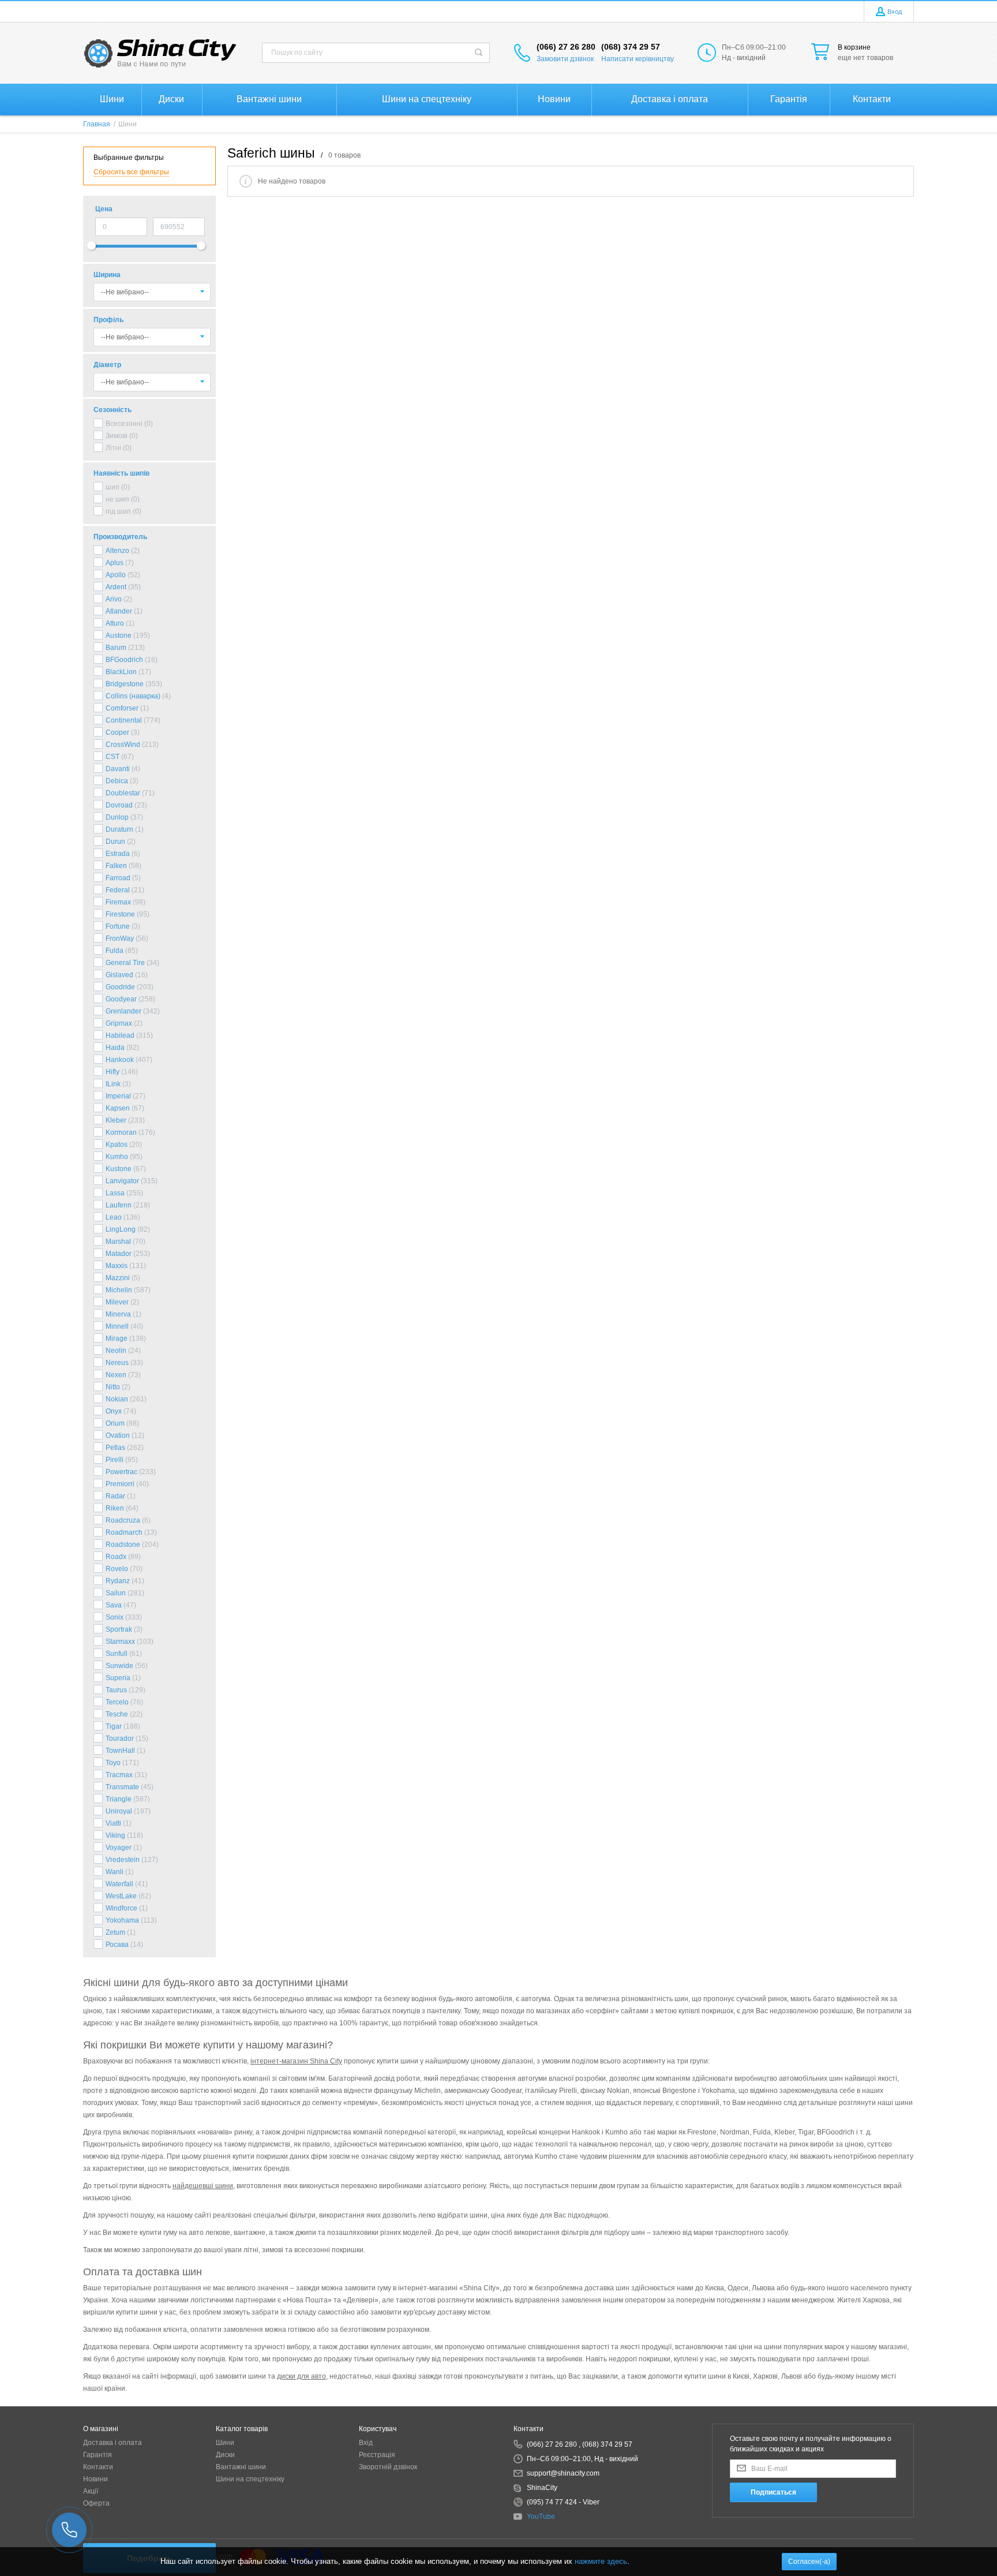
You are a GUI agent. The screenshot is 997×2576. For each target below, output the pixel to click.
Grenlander (123, 1011)
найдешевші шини (203, 2186)
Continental (124, 720)
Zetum (115, 1932)
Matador (119, 1254)
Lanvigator (122, 1181)
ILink (113, 1084)
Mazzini (118, 1278)
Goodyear (121, 999)
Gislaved (119, 975)
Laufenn (119, 1205)
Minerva (118, 1314)
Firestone (120, 914)
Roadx (116, 1557)
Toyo (113, 1763)
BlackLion (121, 672)
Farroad (118, 878)
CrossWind (123, 745)
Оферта (96, 2503)
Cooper (117, 732)
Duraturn (119, 829)
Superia (118, 1678)
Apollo (116, 575)
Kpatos (117, 1145)
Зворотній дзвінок (388, 2467)
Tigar (114, 1726)
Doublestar (123, 793)
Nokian (117, 1399)
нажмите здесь (601, 2561)
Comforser (122, 708)
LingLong (121, 1229)
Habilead (120, 1035)
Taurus (116, 1690)
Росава (117, 1945)
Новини (95, 2479)
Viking (115, 1835)
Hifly (113, 1072)
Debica (117, 781)
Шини (225, 2443)
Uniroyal (119, 1811)
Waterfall (119, 1884)
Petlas (115, 1448)
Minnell (117, 1326)
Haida (115, 1048)
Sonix (115, 1617)
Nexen (116, 1375)
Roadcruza (123, 1520)
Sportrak (119, 1629)
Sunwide (119, 1666)
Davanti (118, 769)
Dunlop (117, 817)
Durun (115, 842)
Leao (114, 1217)
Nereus (117, 1363)
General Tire (125, 963)
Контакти (98, 2467)
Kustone (119, 1169)
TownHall (120, 1751)
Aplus (115, 563)
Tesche (117, 1714)
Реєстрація (377, 2455)
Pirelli (115, 1460)
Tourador (120, 1738)
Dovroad (119, 805)
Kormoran (121, 1132)
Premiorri (120, 1484)
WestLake (121, 1896)
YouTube (541, 2517)
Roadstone (123, 1545)
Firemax (118, 902)
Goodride (120, 987)
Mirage (117, 1339)
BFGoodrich (124, 660)
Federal (118, 890)
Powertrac (121, 1472)
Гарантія (98, 2455)
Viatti (113, 1823)
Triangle (119, 1799)
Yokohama (122, 1920)
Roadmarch (124, 1532)
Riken (115, 1508)
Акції (91, 2491)
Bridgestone (125, 684)
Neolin (116, 1351)
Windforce (121, 1908)
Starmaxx (120, 1642)
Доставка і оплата (113, 2443)
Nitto (113, 1387)
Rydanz (118, 1581)
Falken (116, 866)
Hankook (120, 1060)
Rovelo (117, 1569)
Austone (119, 635)
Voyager (119, 1848)
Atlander (119, 611)
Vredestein (123, 1860)
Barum (116, 648)
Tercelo (117, 1702)
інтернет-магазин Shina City (296, 2061)
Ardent (116, 587)
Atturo (115, 623)
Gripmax (119, 1023)
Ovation (118, 1435)
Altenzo (117, 551)
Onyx (114, 1411)
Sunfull (117, 1654)
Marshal (118, 1242)
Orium (115, 1423)
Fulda (115, 951)
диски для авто (301, 2376)
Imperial (118, 1096)
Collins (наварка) (133, 696)
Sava (114, 1605)
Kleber (116, 1120)
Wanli (115, 1872)
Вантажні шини (241, 2467)
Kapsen (118, 1108)
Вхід (366, 2443)
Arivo (114, 599)
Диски (225, 2455)
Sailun (116, 1593)
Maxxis (117, 1266)
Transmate (122, 1787)
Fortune (118, 926)
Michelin (119, 1290)
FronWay (120, 939)
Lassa (115, 1193)
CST (113, 757)
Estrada (118, 854)
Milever (117, 1302)
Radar (115, 1496)
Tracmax (119, 1775)
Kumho (117, 1157)
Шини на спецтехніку (250, 2479)
